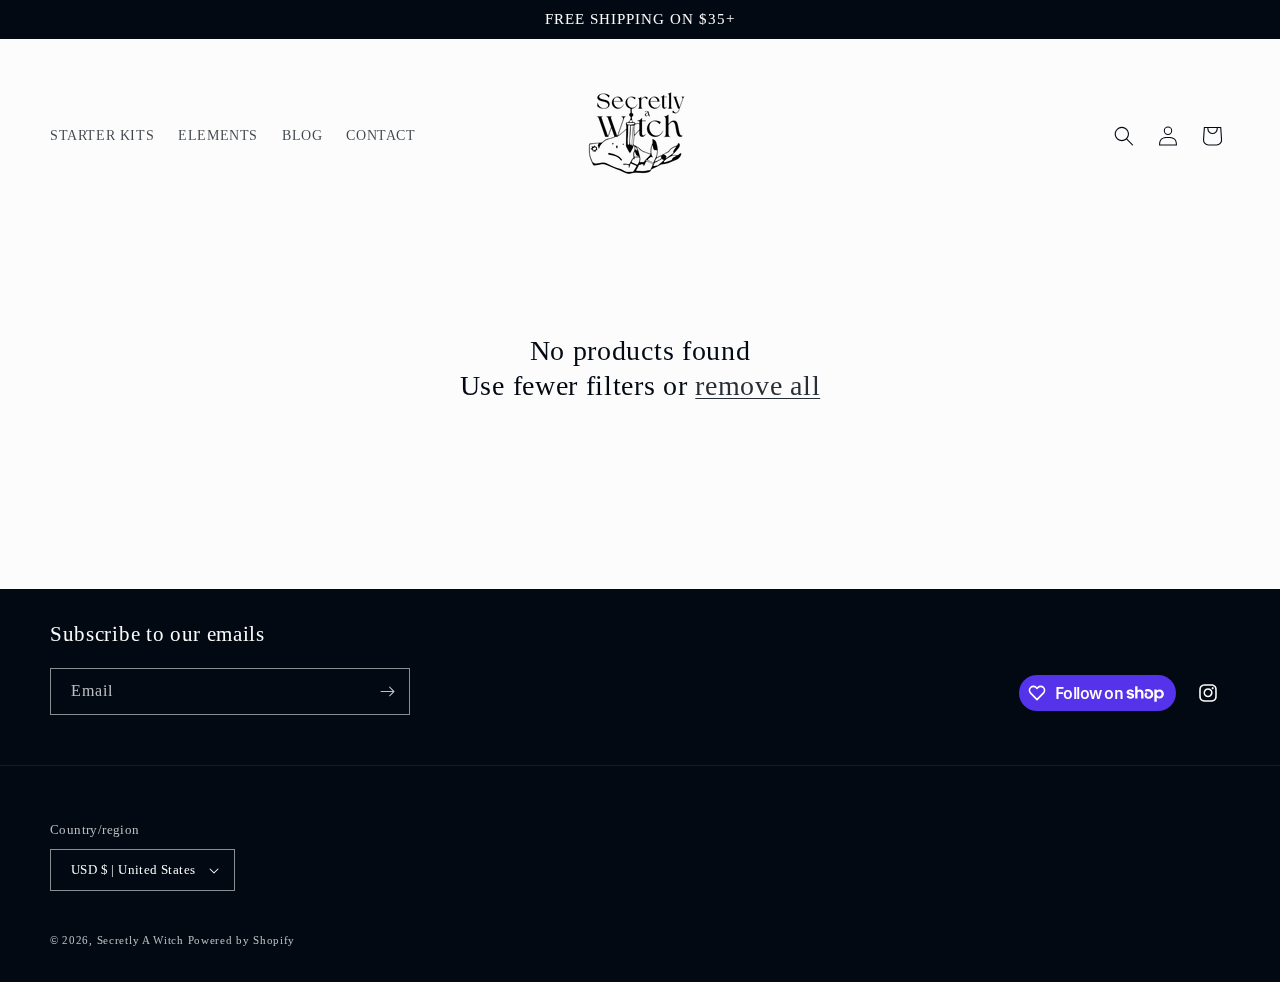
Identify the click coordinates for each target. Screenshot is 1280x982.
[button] (1124, 136)
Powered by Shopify (242, 940)
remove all (757, 385)
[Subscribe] (387, 691)
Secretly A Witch (140, 940)
